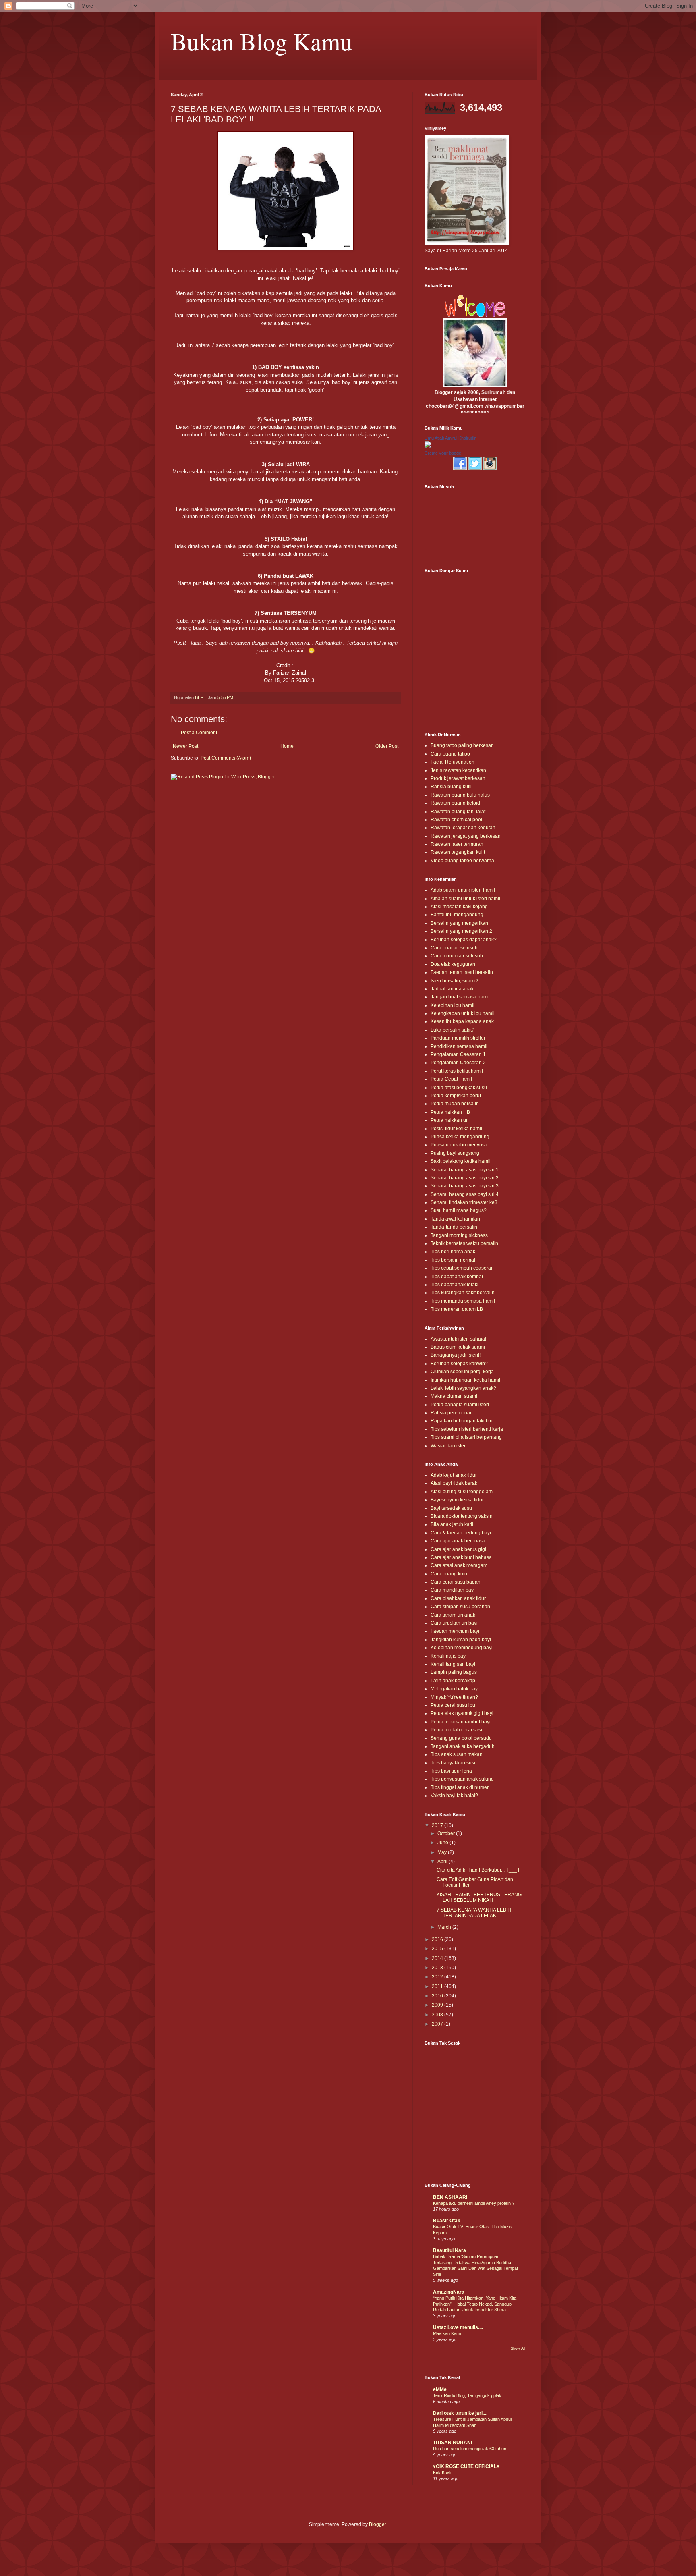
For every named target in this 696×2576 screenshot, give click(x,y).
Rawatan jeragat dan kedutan (463, 828)
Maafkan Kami (447, 2333)
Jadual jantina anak (452, 989)
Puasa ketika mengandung (460, 1137)
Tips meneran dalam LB (457, 1309)
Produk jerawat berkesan (458, 778)
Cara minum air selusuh (457, 956)
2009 (438, 2005)
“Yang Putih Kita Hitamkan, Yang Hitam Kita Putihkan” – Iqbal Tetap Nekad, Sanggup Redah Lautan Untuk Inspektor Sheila (475, 2304)
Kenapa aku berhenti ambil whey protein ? (474, 2203)
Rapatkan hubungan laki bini (462, 1421)
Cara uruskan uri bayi (454, 1623)
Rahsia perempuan (452, 1413)
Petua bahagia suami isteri (460, 1405)
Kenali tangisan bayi (453, 1664)
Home (287, 746)
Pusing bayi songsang (455, 1153)
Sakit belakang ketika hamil (461, 1161)
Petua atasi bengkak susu (459, 1088)
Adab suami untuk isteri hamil (463, 890)
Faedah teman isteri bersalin (462, 972)
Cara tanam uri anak (453, 1615)
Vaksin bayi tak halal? (454, 1796)
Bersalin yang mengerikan (459, 923)
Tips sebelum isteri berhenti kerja (467, 1429)
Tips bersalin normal (453, 1260)
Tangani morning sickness (459, 1235)
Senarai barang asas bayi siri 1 (465, 1170)
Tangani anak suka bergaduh (463, 1746)
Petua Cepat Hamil (451, 1079)
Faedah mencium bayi (455, 1631)
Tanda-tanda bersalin (454, 1227)
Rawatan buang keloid (455, 803)
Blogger (377, 2524)
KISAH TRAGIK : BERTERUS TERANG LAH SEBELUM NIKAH (479, 1897)
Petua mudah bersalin (455, 1104)
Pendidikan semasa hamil (459, 1046)
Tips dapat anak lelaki (455, 1285)
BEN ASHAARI (450, 2197)
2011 (438, 1986)
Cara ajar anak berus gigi (458, 1549)
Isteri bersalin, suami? (455, 981)
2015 (438, 1949)
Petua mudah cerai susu (457, 1730)
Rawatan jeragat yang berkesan (466, 836)
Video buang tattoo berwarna (462, 861)
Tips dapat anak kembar (457, 1277)
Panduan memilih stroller (458, 1038)
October (447, 1833)
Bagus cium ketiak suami (458, 1347)
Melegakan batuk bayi (455, 1689)
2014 (438, 1958)
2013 (438, 1968)
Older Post (387, 746)
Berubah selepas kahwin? (459, 1364)
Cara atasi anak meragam (459, 1565)
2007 (438, 2024)
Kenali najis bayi (449, 1656)
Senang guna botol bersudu (461, 1738)
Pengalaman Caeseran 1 (458, 1054)
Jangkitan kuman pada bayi (461, 1640)
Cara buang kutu (449, 1574)
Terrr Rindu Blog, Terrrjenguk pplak (467, 2395)
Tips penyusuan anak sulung (462, 1779)
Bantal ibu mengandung (457, 915)
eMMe (440, 2389)
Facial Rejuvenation (453, 762)
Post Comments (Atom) (226, 758)
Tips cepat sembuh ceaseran (462, 1268)
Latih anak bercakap (453, 1681)
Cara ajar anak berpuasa (458, 1541)
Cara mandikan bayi (453, 1590)
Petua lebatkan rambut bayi (461, 1722)
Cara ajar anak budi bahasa (461, 1557)
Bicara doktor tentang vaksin (462, 1516)
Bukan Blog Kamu (262, 41)
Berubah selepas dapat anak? (464, 940)
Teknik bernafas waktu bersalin (464, 1243)
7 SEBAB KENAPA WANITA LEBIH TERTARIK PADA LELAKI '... (474, 1913)
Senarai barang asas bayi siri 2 (465, 1178)
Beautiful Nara (449, 2250)
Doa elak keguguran (453, 964)
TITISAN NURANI (453, 2443)
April (443, 1862)
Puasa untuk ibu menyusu (459, 1145)
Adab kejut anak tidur (454, 1475)
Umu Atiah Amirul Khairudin (451, 438)
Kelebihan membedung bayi (462, 1648)
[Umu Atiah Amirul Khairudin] (428, 446)
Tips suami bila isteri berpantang (466, 1437)
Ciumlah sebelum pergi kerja (462, 1372)
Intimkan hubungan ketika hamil (465, 1380)
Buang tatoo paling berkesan (462, 745)
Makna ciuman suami (454, 1396)
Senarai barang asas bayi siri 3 (465, 1186)
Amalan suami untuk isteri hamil (465, 899)
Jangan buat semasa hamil (460, 997)
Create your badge (443, 453)
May (443, 1852)
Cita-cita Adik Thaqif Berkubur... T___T (478, 1870)
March (445, 1927)
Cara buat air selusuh (454, 948)
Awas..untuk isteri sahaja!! (459, 1339)
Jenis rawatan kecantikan (458, 770)
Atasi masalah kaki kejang (459, 907)
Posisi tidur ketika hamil (456, 1129)
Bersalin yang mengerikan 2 (461, 931)
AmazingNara (449, 2292)
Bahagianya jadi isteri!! (456, 1355)
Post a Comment (199, 733)
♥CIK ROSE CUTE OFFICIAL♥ (466, 2466)
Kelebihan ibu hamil (453, 1005)
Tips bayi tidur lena (451, 1771)
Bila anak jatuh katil (452, 1524)
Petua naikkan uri (450, 1120)
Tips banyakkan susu (454, 1763)
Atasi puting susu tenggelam (462, 1492)
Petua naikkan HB (450, 1112)
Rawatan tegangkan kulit (458, 852)
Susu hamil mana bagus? (459, 1210)
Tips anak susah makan (457, 1754)
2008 (438, 2015)
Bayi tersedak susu (451, 1508)
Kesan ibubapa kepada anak (462, 1021)
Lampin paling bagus (454, 1672)
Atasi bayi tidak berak (454, 1483)
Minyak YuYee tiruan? (454, 1697)
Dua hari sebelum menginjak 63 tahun (470, 2449)
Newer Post (185, 746)
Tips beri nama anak (453, 1252)
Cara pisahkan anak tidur (458, 1598)
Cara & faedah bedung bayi (461, 1533)
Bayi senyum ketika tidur (457, 1500)
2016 (438, 1939)
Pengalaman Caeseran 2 (458, 1063)
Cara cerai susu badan (456, 1582)
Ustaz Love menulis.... (458, 2327)
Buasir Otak (447, 2221)
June (443, 1843)
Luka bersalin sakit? (453, 1030)
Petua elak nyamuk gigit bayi (462, 1713)
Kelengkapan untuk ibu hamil (463, 1013)
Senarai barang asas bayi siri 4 (465, 1194)
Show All (518, 2348)
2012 (438, 1977)
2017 (438, 1825)
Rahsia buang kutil (451, 787)
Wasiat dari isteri (449, 1446)
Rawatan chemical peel (456, 820)
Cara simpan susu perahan (460, 1607)
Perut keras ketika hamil (457, 1071)
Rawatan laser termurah (457, 844)
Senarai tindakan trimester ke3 (464, 1202)
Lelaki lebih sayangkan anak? (463, 1388)
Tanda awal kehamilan (455, 1219)
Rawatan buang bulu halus (460, 795)
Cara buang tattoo (450, 754)
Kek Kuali (442, 2472)
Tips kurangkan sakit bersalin (463, 1293)
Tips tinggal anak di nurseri (460, 1787)
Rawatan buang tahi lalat (458, 812)
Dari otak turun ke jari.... (460, 2413)
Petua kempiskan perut (456, 1096)
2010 (438, 1996)
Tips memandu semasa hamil (463, 1301)
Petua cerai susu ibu (453, 1705)
